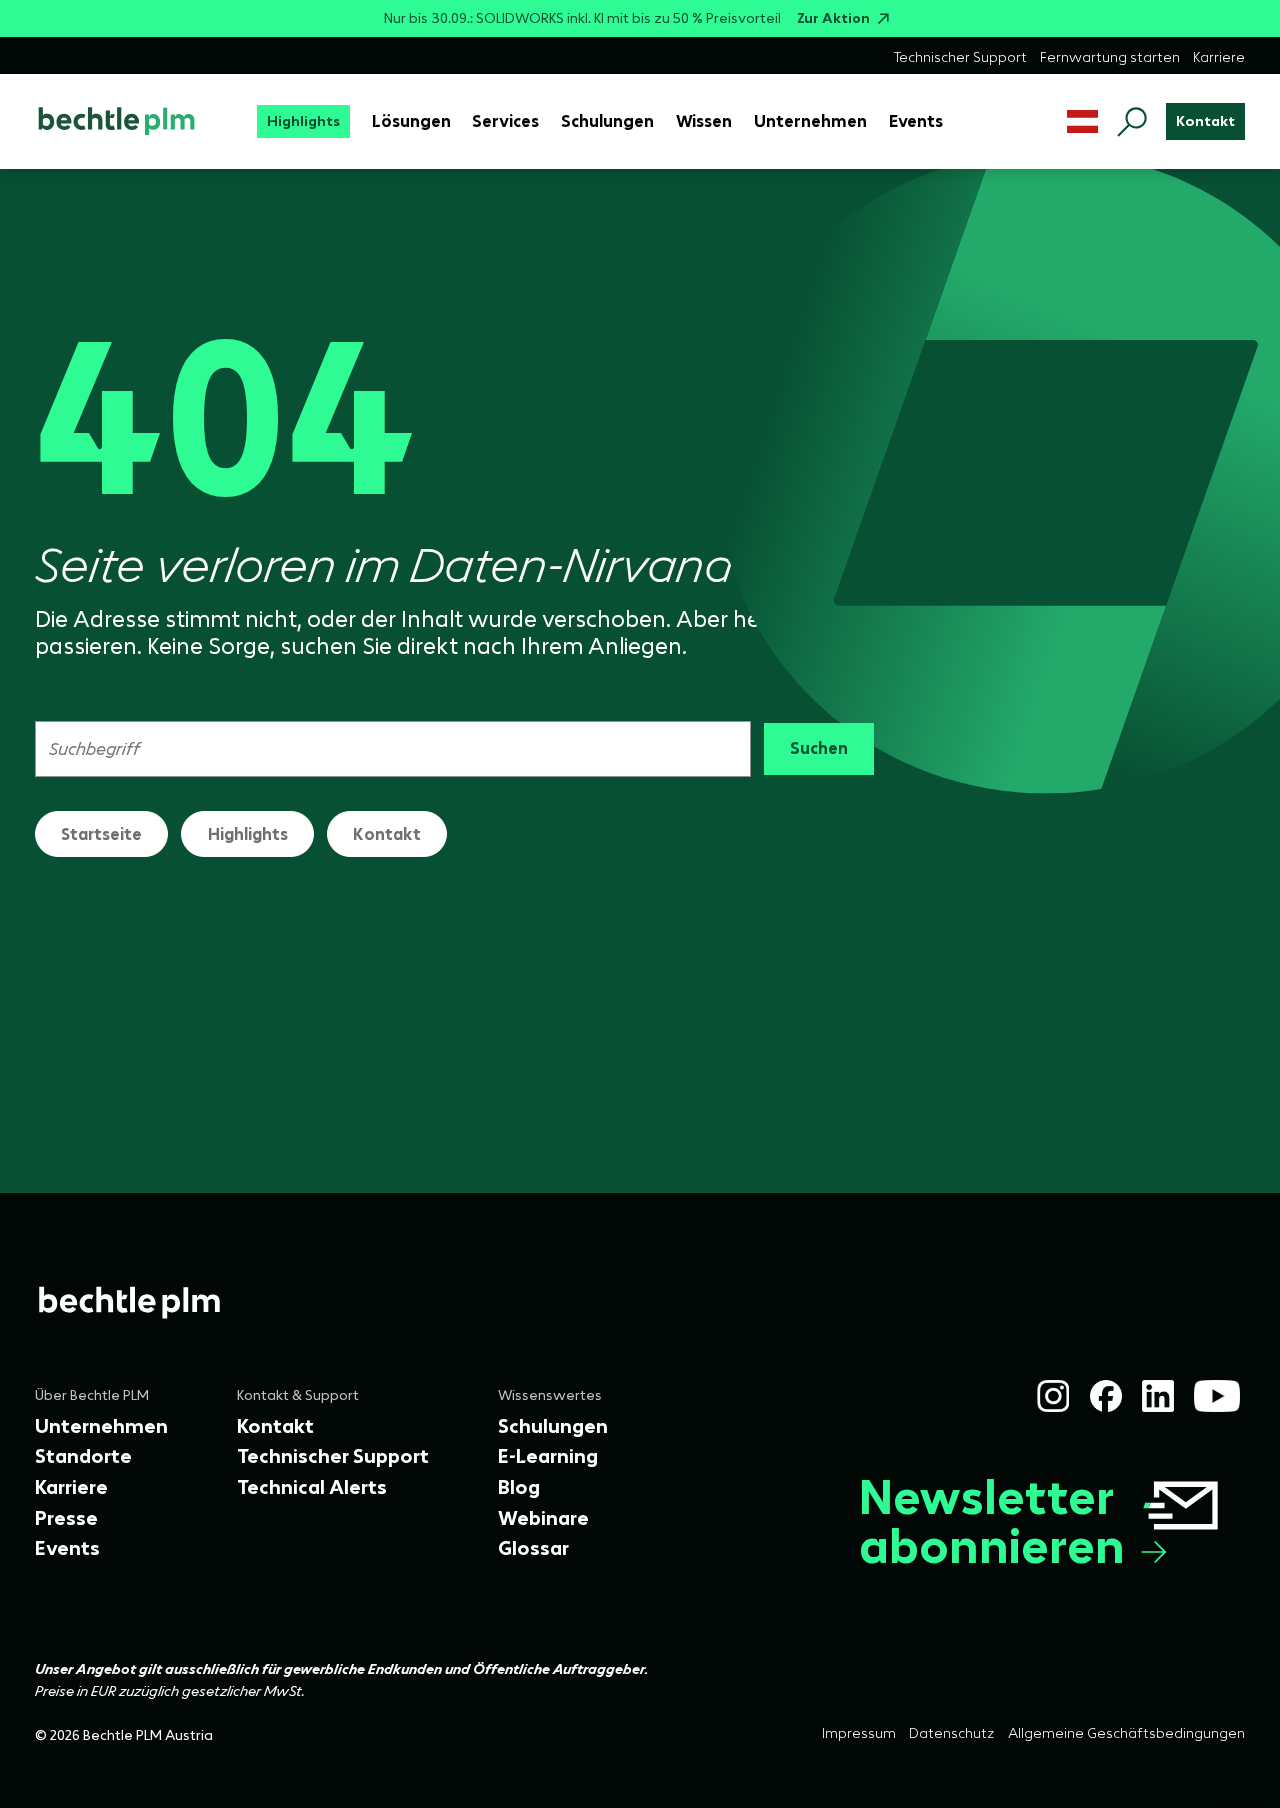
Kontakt (387, 834)
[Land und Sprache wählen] (1082, 121)
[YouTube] (1217, 1396)
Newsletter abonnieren (992, 1522)
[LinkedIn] (1158, 1396)
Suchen (819, 748)
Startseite (101, 834)
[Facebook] (1106, 1396)
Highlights (248, 834)
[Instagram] (1053, 1396)
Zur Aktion (833, 18)
